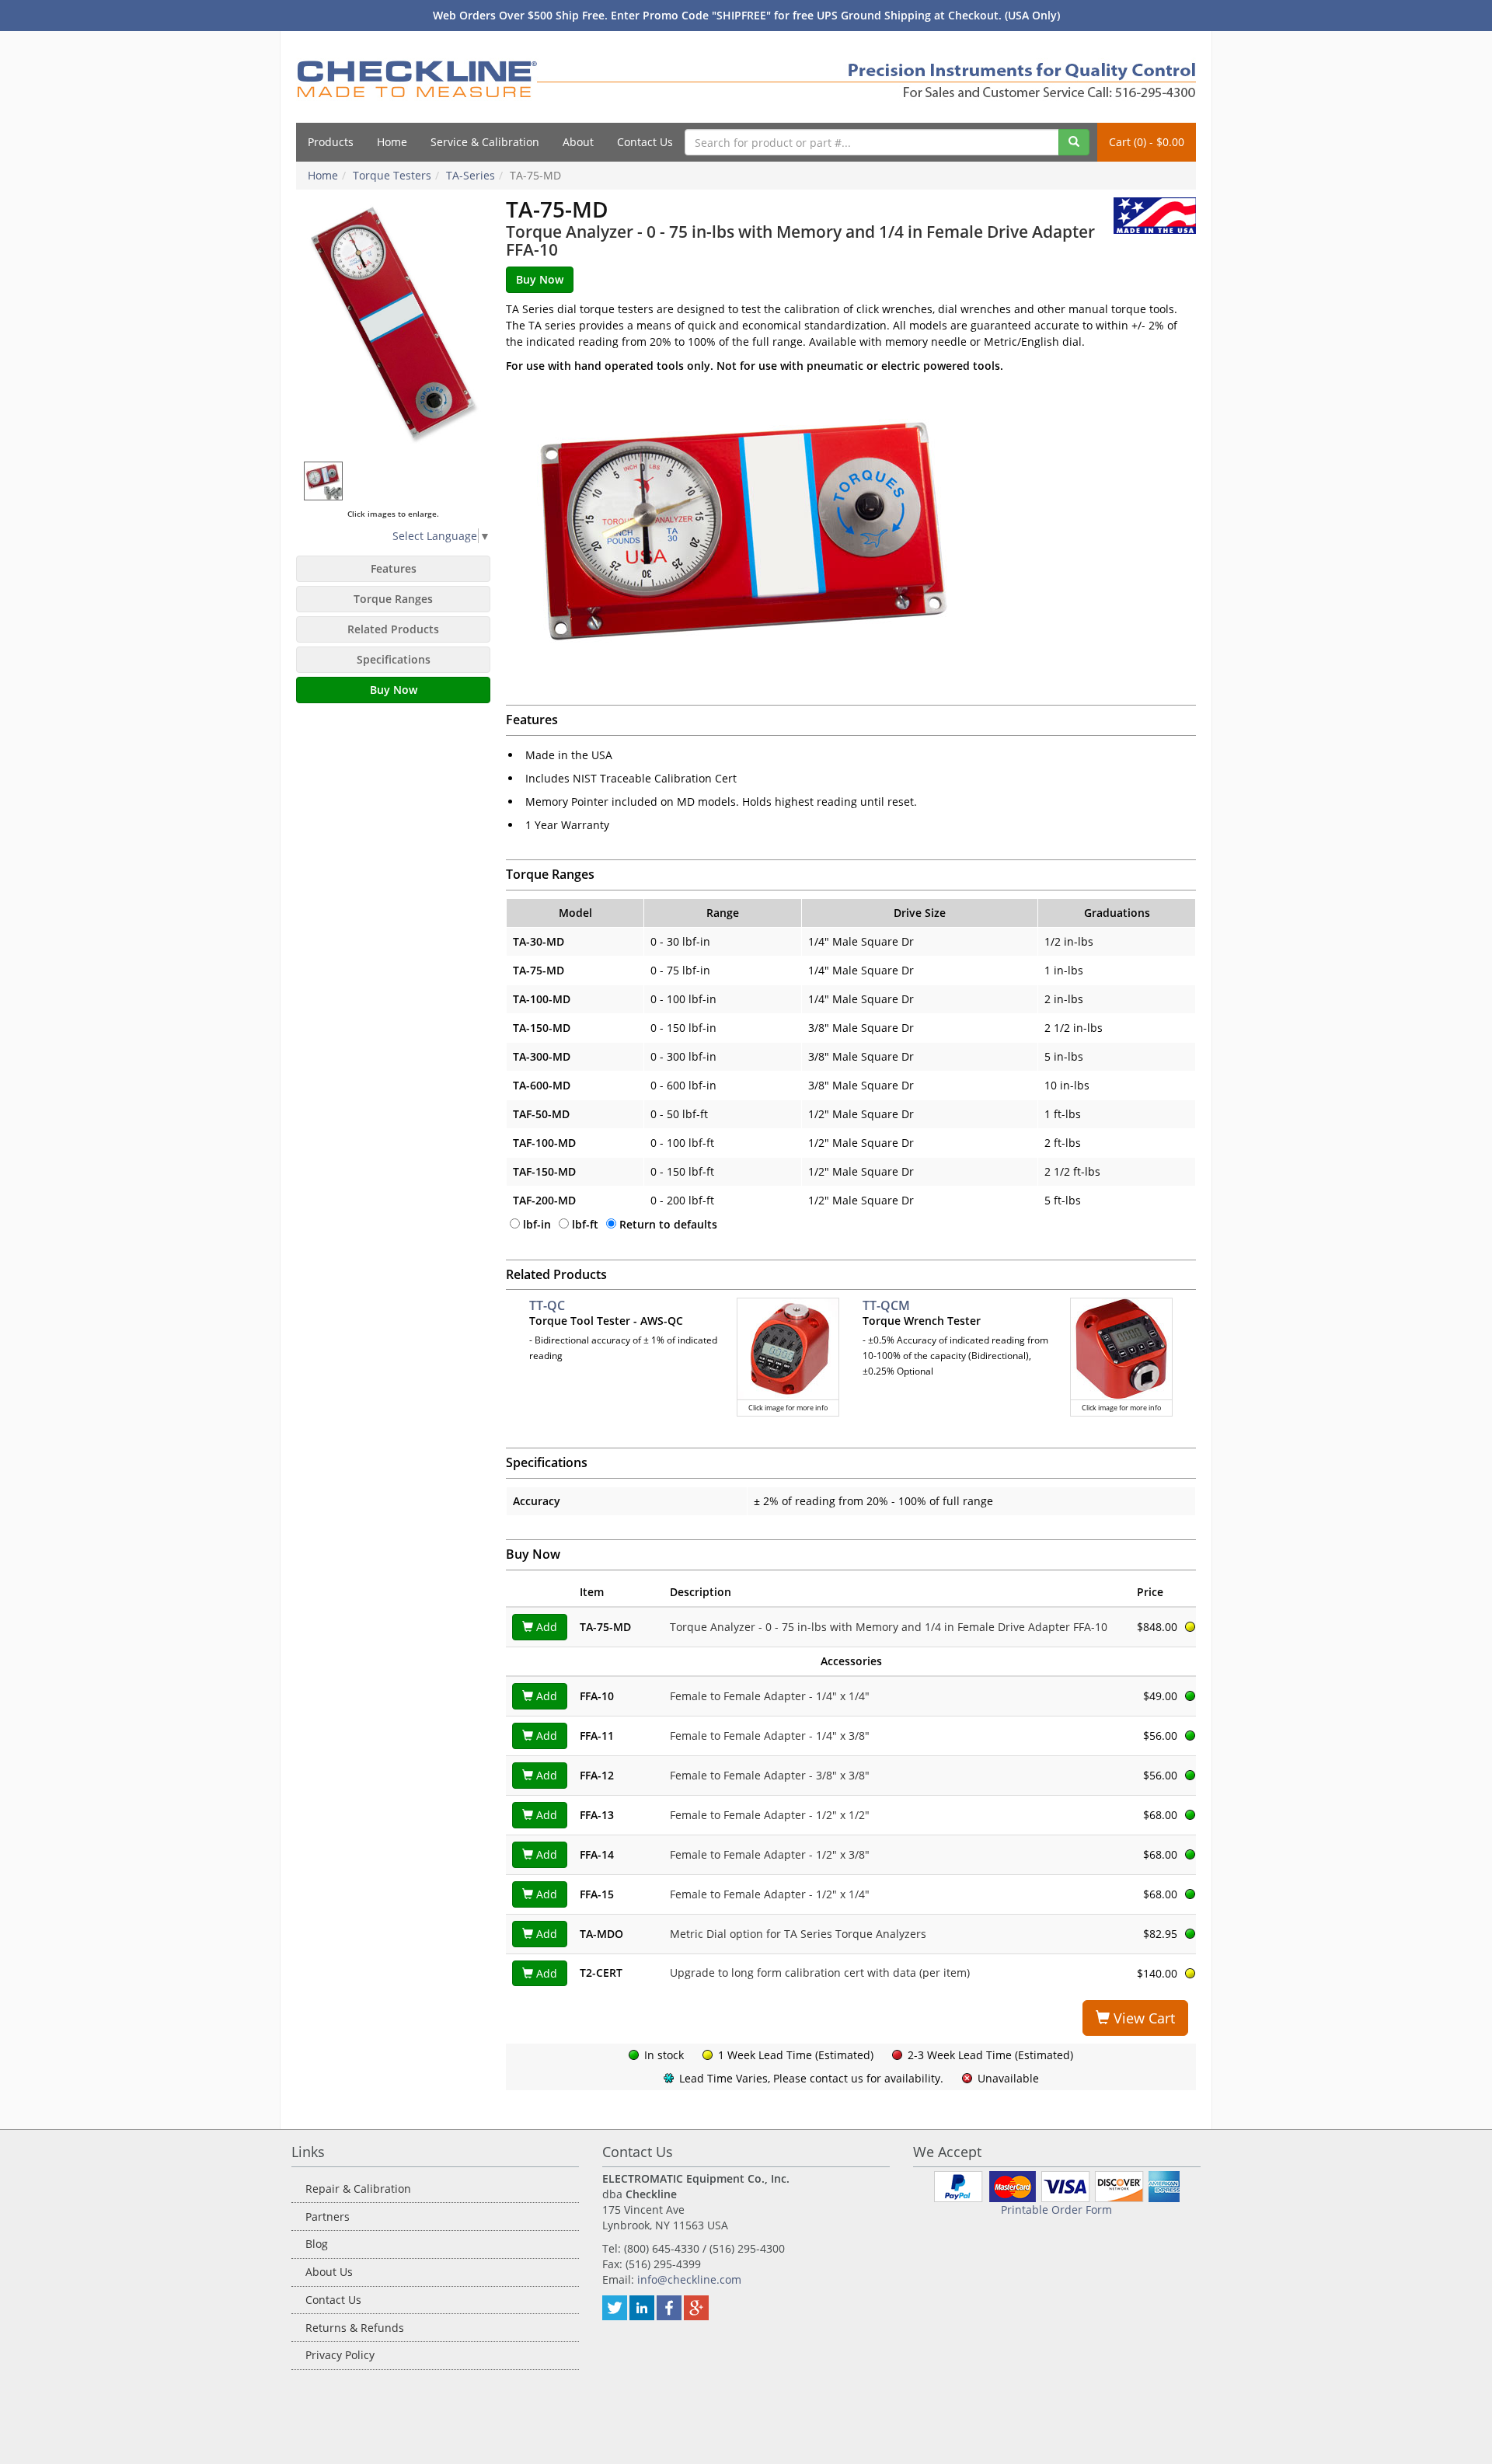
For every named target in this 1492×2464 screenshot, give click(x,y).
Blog (317, 2244)
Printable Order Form (1056, 2210)
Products (331, 142)
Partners (328, 2217)
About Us (329, 2272)
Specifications (394, 659)
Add (545, 1627)
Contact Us (645, 142)
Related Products (393, 629)
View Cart (1142, 2018)
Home (392, 142)
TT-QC (547, 1305)
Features (394, 568)
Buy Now (394, 690)
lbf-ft (585, 1224)
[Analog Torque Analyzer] (393, 326)
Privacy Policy (340, 2355)
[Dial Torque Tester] (324, 481)
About (578, 142)
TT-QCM (886, 1305)
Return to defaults (668, 1224)
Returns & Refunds (355, 2328)
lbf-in (537, 1224)
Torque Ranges (393, 599)
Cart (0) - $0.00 (1147, 142)
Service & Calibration (485, 142)
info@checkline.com (689, 2279)
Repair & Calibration (358, 2189)
